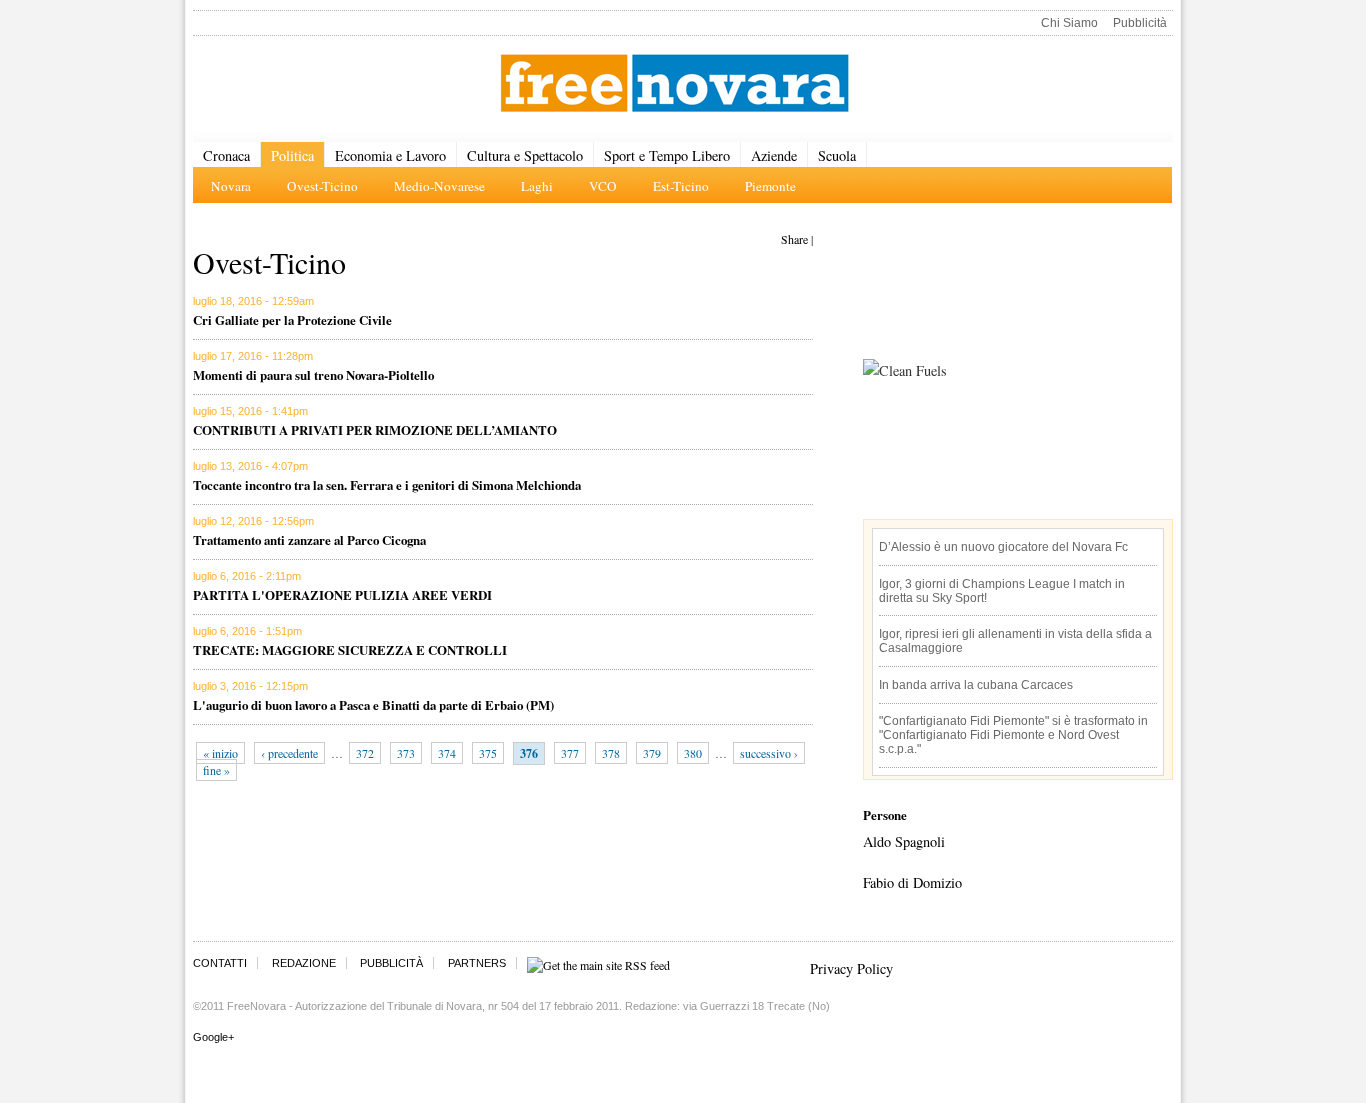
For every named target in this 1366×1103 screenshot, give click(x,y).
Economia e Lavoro (390, 155)
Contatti (220, 963)
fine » (216, 770)
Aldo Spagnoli (904, 841)
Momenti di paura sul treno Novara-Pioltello (313, 374)
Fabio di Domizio (912, 882)
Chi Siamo (1069, 23)
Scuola (837, 155)
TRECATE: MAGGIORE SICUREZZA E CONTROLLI (350, 649)
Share (794, 239)
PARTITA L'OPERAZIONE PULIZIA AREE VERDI (342, 594)
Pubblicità (1140, 23)
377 (570, 753)
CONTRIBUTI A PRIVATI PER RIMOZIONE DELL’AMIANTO (375, 429)
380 (693, 753)
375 (488, 753)
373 (406, 753)
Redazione (304, 963)
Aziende (774, 155)
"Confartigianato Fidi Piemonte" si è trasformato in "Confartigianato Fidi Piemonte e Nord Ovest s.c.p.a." (1013, 735)
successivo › (769, 753)
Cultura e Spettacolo (525, 155)
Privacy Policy (851, 968)
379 (652, 753)
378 (611, 753)
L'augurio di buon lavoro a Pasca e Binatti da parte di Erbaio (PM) (373, 704)
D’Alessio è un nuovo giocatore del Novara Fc (1003, 547)
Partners (477, 963)
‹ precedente (289, 753)
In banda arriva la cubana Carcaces (976, 685)
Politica (292, 155)
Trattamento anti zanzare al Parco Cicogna (309, 539)
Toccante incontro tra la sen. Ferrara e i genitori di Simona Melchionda (387, 484)
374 (447, 753)
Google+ (213, 1037)
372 (365, 753)
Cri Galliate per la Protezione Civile (292, 319)
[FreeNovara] (674, 84)
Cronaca (226, 155)
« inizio (220, 753)
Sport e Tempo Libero (667, 155)
